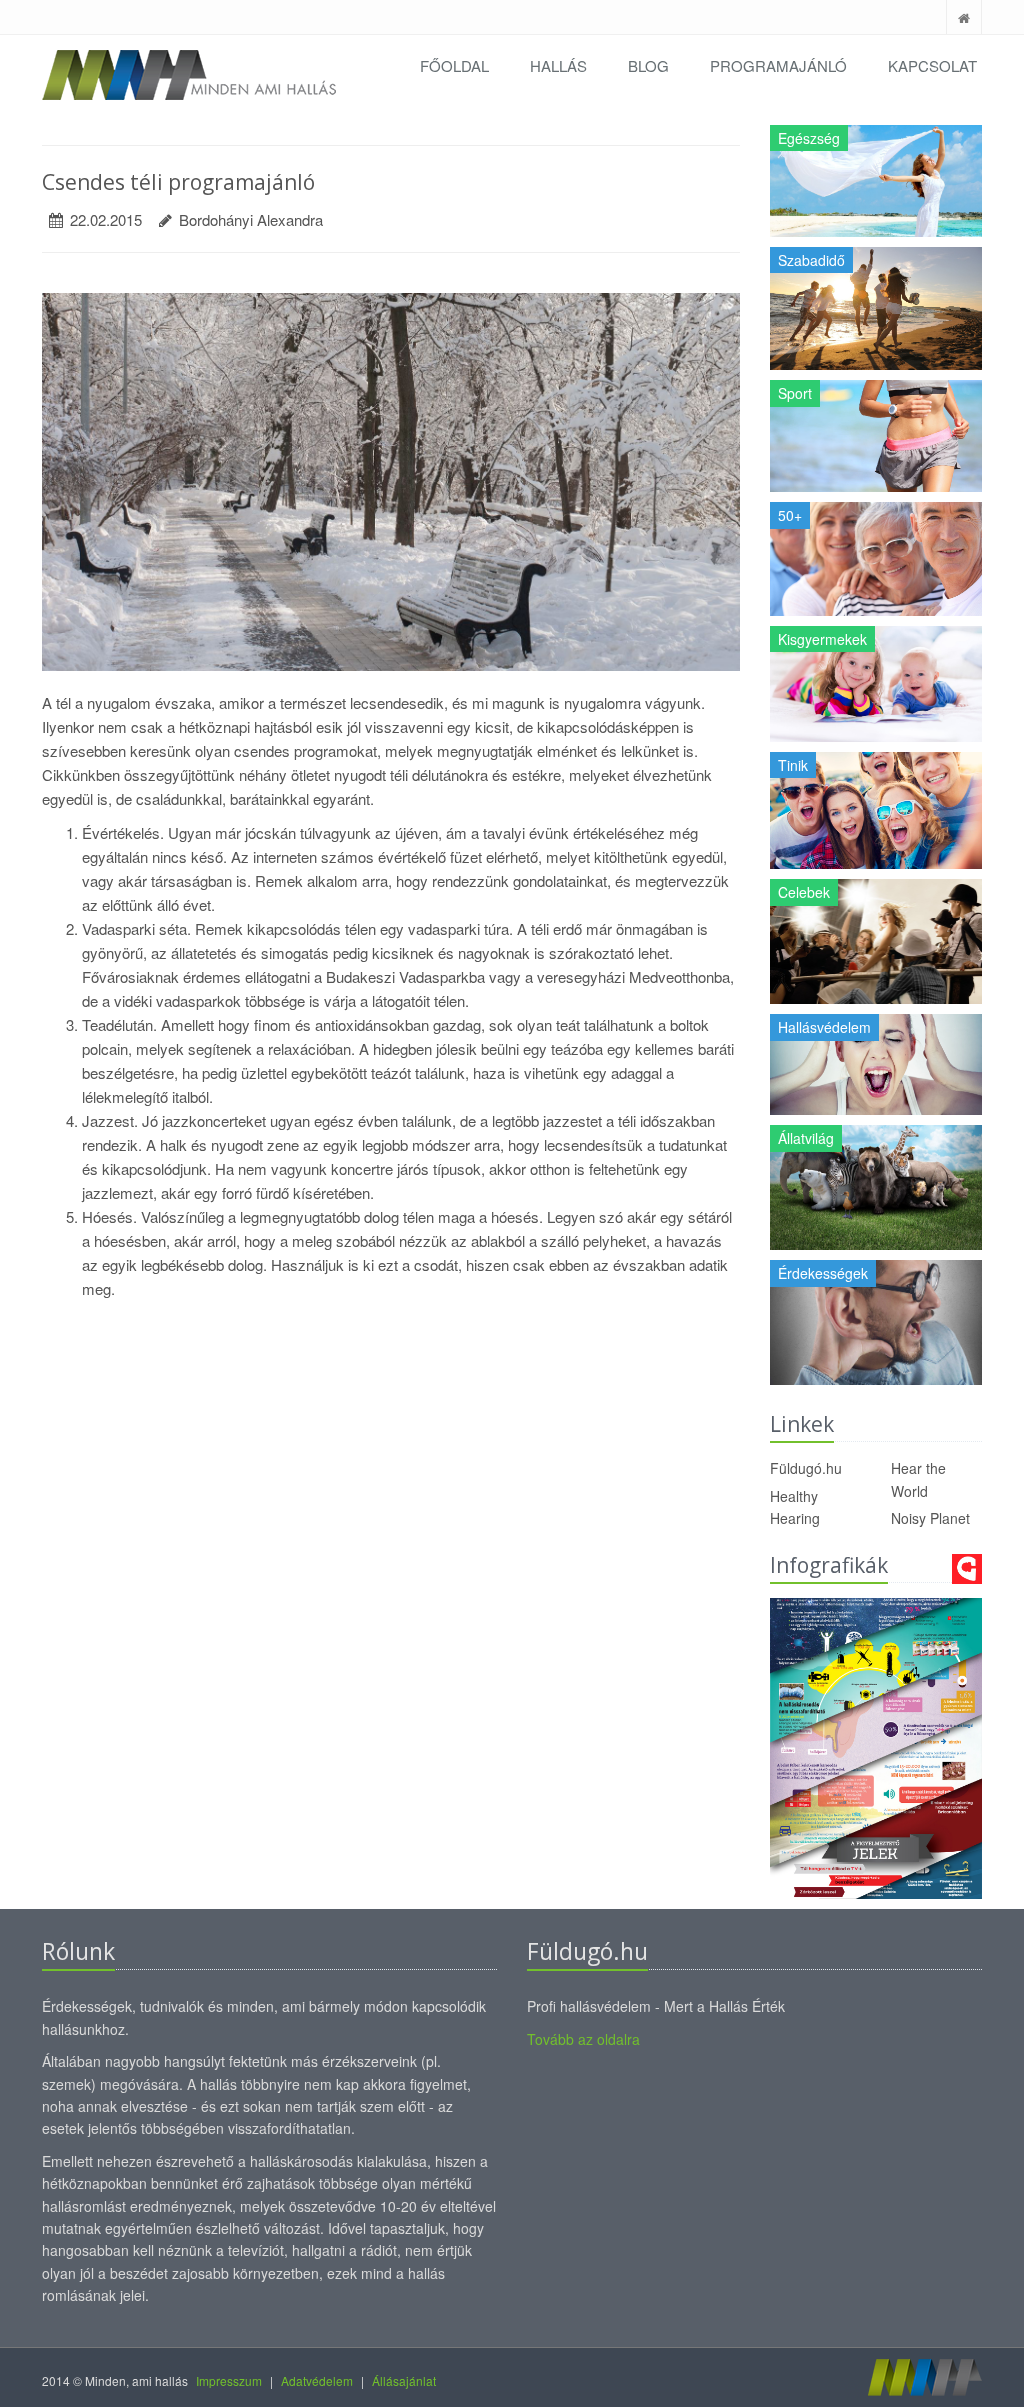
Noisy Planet (930, 1518)
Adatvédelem (317, 2380)
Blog (648, 65)
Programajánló (778, 65)
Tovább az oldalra (583, 2039)
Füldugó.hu (806, 1468)
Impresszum (229, 2380)
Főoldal (454, 65)
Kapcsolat (932, 65)
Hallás (558, 65)
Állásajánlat (404, 2380)
